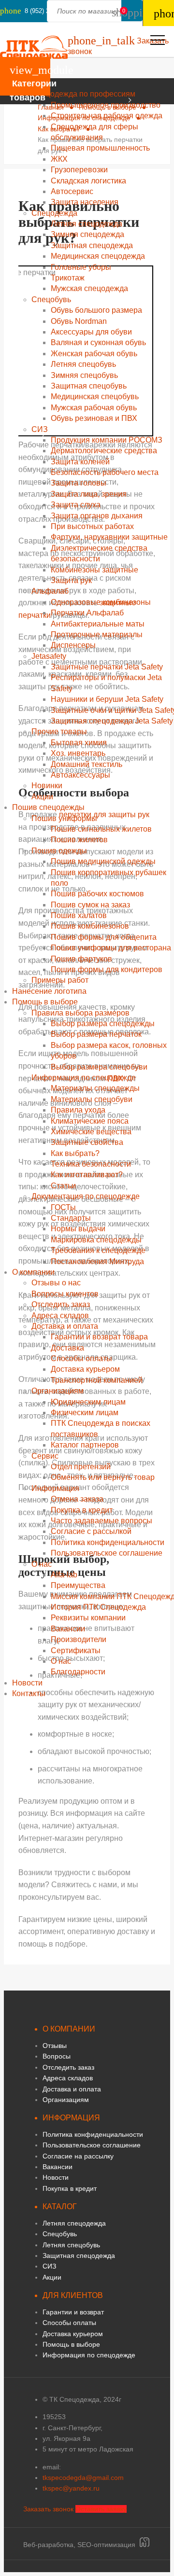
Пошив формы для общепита (104, 937)
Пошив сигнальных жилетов (101, 829)
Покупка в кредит (82, 1510)
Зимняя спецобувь (84, 375)
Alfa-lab (64, 1575)
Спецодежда (54, 213)
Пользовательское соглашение (107, 1553)
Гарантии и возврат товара (99, 1337)
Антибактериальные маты (98, 624)
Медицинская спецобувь (95, 397)
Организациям (58, 1391)
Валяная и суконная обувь (98, 342)
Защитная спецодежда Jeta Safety (112, 721)
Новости (27, 1683)
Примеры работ (60, 980)
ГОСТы (63, 1207)
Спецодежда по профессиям (83, 94)
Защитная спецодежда (92, 245)
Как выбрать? (75, 1153)
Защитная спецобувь (89, 386)
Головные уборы (81, 267)
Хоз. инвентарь (78, 753)
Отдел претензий (81, 1467)
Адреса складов (60, 1316)
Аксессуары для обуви (91, 332)
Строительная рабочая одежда (107, 116)
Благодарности (78, 1672)
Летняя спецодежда (87, 224)
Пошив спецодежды (48, 807)
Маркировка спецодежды (96, 1240)
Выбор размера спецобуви (99, 1067)
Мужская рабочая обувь (94, 408)
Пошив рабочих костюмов (97, 894)
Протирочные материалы (97, 634)
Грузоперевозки (79, 170)
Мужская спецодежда (89, 288)
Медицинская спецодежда (98, 256)
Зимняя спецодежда (87, 234)
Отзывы (55, 2046)
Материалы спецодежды (95, 1088)
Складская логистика (88, 181)
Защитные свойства (87, 1142)
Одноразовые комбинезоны (101, 602)
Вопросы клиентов (65, 1294)
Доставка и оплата (65, 1326)
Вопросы (57, 2056)
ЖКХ (59, 159)
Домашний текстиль (87, 764)
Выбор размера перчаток (96, 1034)
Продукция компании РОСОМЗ (107, 440)
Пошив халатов (79, 915)
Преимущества (78, 1585)
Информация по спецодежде (84, 1078)
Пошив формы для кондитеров (107, 969)
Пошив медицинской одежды (103, 861)
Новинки (47, 786)
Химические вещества (91, 1132)
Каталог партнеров (85, 1445)
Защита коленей (80, 462)
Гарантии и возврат (73, 2312)
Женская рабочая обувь (94, 354)
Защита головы (79, 483)
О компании (33, 1272)
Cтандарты (71, 1218)
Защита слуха (76, 505)
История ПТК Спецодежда (98, 1607)
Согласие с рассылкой (91, 1531)
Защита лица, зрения (89, 494)
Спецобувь (51, 299)
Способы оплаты (81, 1358)
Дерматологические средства (104, 451)
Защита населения (85, 202)
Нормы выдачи (78, 1229)
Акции (42, 797)
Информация (55, 1488)
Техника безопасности (91, 1164)
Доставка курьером (85, 1369)
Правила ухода (78, 1110)
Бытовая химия (79, 743)
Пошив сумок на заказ (90, 905)
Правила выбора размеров (80, 1013)
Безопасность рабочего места (105, 472)
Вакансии (68, 1629)
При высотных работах (92, 526)
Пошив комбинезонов (90, 926)
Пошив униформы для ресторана (111, 948)
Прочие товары (59, 731)
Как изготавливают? (87, 1175)
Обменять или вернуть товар (103, 1477)
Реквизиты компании (88, 1618)
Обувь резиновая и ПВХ (94, 418)
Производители (79, 1639)
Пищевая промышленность (100, 148)
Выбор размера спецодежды (103, 1023)
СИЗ (40, 429)
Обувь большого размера (96, 310)
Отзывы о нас (56, 1283)
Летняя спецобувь (83, 364)
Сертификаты (76, 1650)
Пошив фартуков (81, 959)
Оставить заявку (101, 2509)
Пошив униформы (64, 818)
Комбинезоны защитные (94, 570)
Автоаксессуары (80, 775)
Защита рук (71, 580)
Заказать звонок (48, 2509)
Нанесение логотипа (49, 991)
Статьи (63, 1186)
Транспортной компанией (97, 1380)
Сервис (45, 1456)
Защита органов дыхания (97, 516)
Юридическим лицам (88, 1402)
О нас (42, 1564)
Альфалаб (50, 591)
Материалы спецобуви (92, 1099)
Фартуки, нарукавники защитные (109, 537)
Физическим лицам (85, 1413)
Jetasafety (49, 656)
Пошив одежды (59, 851)
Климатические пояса (90, 1121)
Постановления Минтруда (97, 1261)
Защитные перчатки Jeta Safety (107, 667)
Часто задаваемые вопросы (101, 1521)
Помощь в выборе (45, 1002)
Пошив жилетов (79, 840)
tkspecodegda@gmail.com (83, 2478)
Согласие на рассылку (78, 2156)
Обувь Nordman (79, 321)
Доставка (67, 1348)
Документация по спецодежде (86, 1196)
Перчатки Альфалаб (87, 613)
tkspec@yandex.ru (71, 2488)
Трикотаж (68, 278)
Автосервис (72, 191)
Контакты (29, 1693)
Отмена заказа (77, 1499)
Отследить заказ (61, 1304)
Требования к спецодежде (98, 1250)
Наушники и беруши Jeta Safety (107, 699)
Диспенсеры (73, 645)
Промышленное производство (106, 105)
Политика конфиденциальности (108, 1542)
